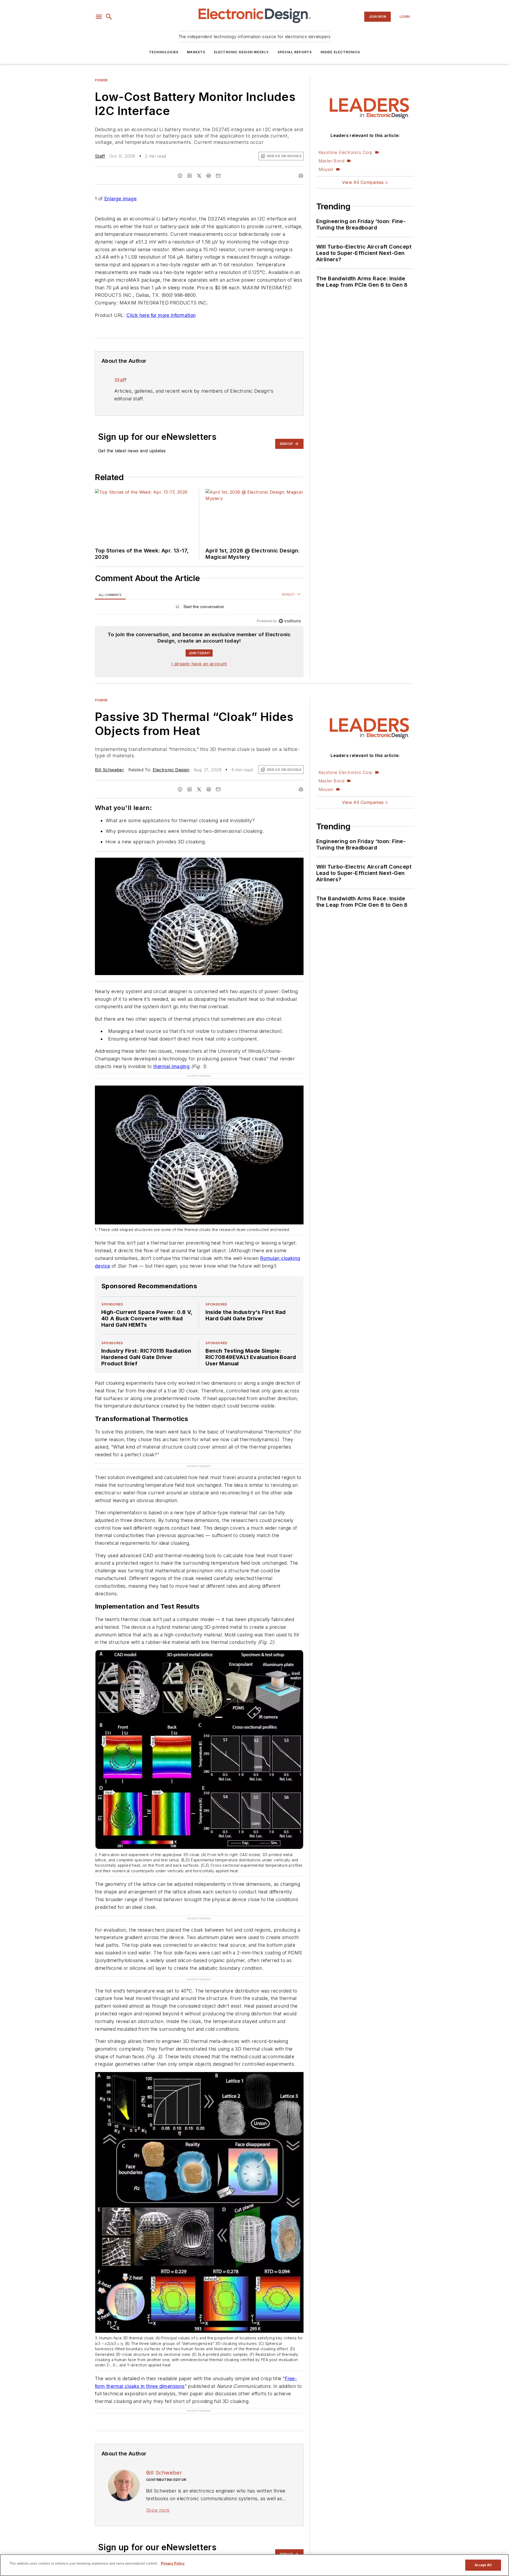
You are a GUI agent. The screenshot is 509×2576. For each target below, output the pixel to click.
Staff (100, 156)
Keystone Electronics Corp (345, 152)
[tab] (110, 595)
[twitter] (199, 176)
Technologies (164, 52)
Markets (196, 52)
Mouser (326, 169)
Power (101, 80)
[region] (199, 608)
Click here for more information (161, 315)
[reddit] (209, 176)
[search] (109, 17)
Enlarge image (120, 199)
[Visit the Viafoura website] (290, 621)
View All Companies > (365, 182)
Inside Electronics (340, 52)
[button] (99, 17)
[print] (301, 176)
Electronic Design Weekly (242, 52)
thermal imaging (171, 1066)
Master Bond (331, 161)
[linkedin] (190, 176)
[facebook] (180, 176)
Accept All (483, 2565)
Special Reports (295, 52)
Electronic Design (171, 770)
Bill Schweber (109, 770)
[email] (218, 176)
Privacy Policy (173, 2563)
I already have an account (199, 664)
